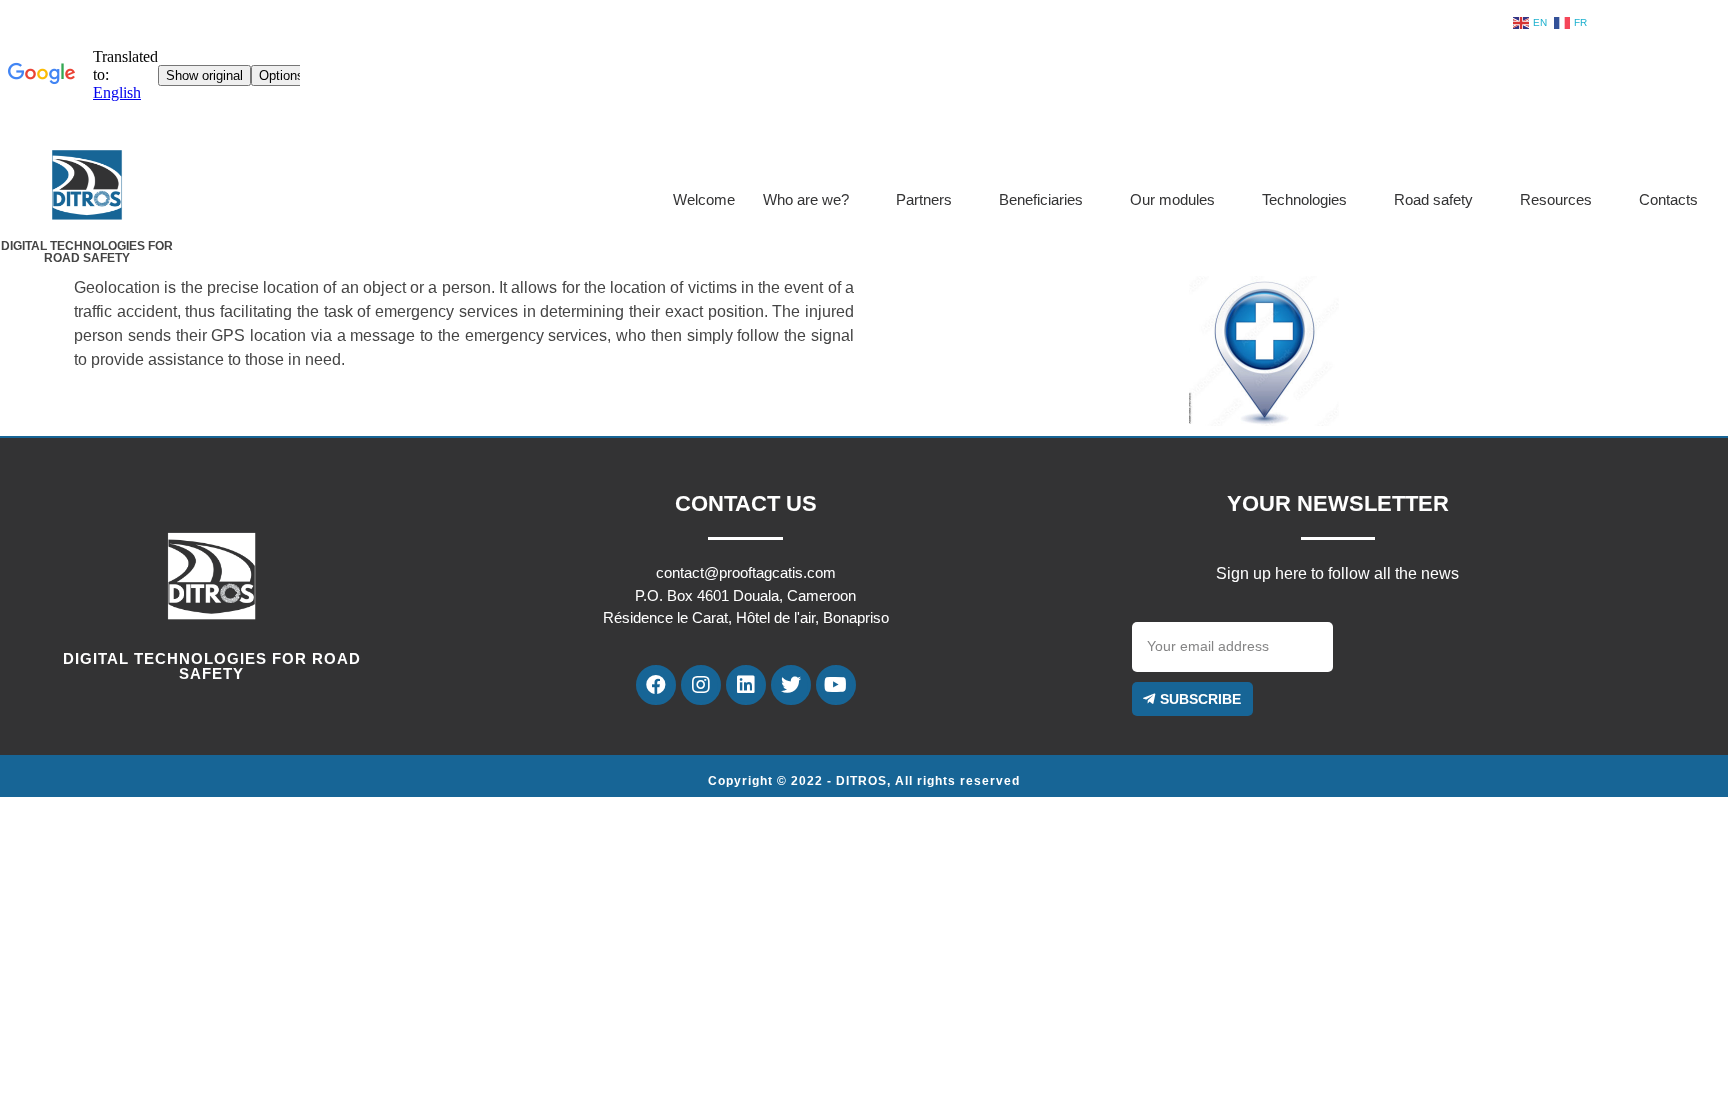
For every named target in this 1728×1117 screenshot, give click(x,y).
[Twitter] (791, 685)
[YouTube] (836, 685)
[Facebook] (656, 685)
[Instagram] (701, 685)
